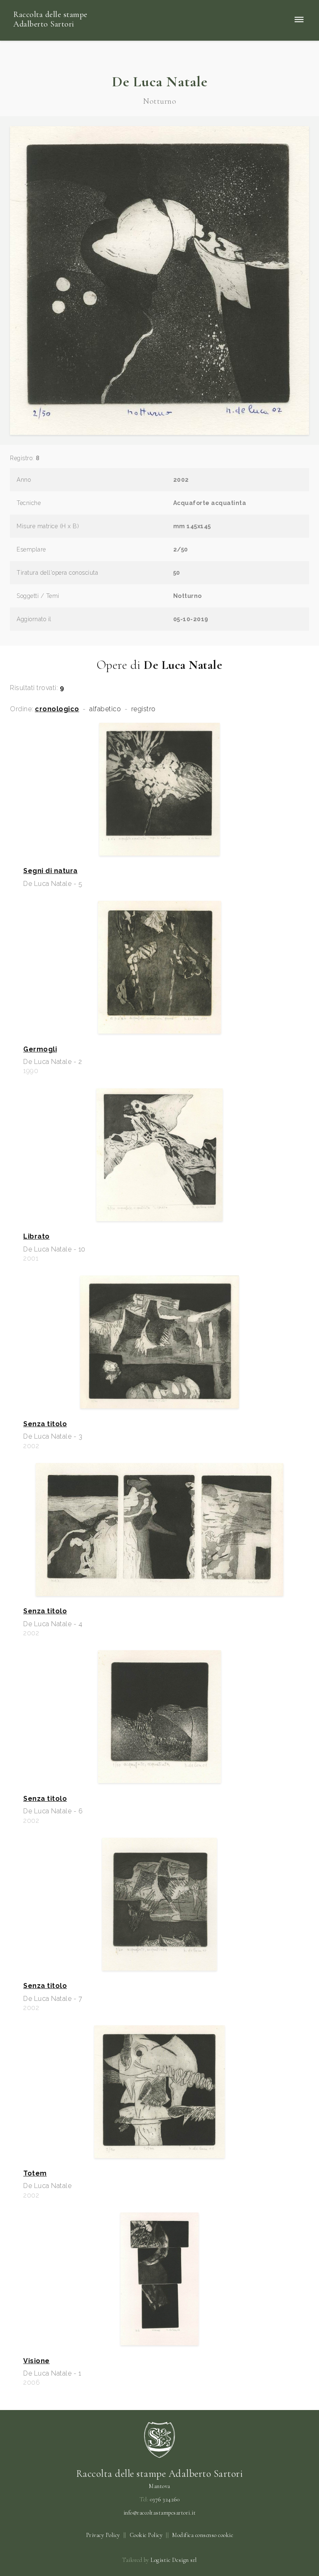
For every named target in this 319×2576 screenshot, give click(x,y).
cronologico (57, 709)
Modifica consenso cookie (202, 2535)
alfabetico (105, 709)
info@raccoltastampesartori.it (160, 2513)
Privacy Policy (103, 2535)
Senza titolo (45, 1424)
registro (144, 709)
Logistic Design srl (174, 2560)
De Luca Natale (159, 82)
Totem (35, 2173)
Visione (37, 2361)
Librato (37, 1237)
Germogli (40, 1049)
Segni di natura (50, 871)
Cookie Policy (146, 2535)
